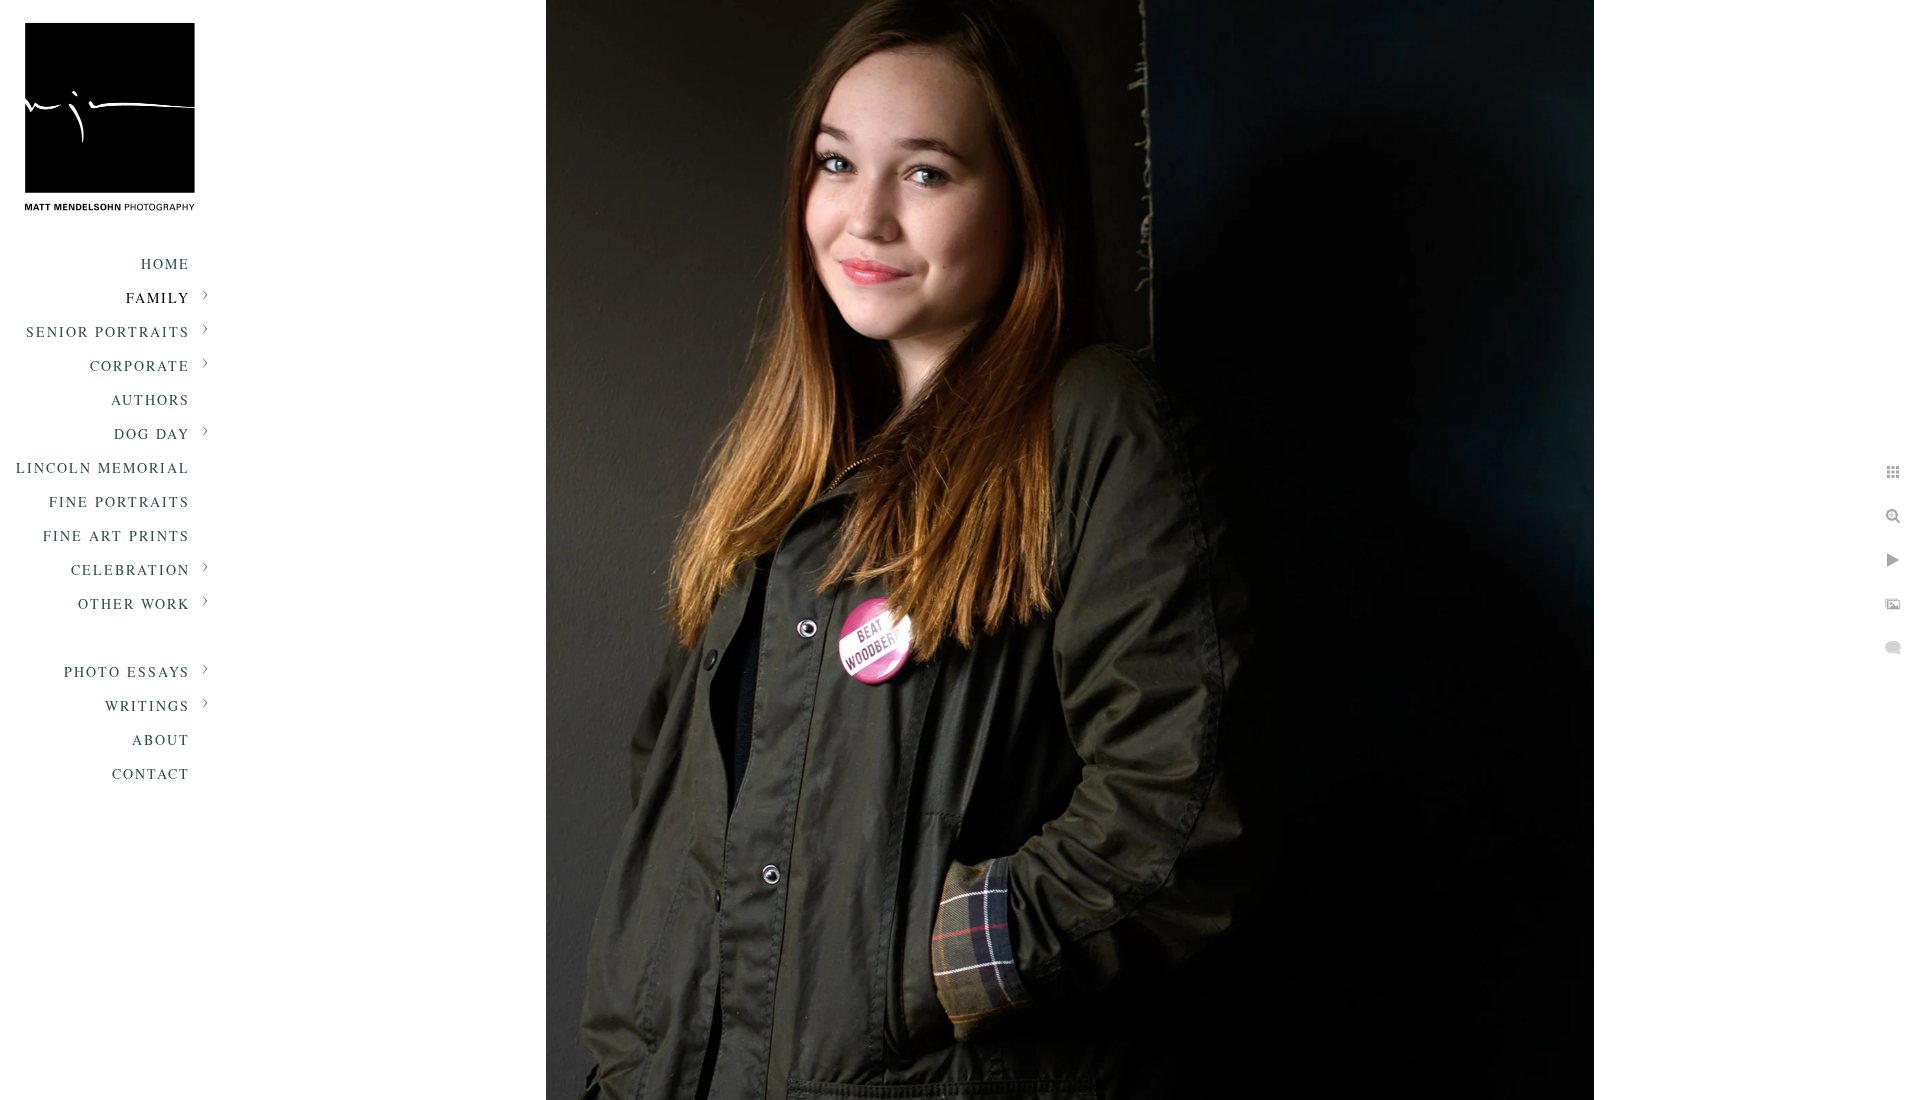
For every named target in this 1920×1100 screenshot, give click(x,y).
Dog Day (152, 433)
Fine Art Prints (116, 535)
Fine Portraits (119, 501)
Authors (150, 399)
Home (165, 263)
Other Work (134, 603)
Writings (147, 705)
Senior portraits (108, 331)
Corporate (140, 365)
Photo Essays (127, 671)
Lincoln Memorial (103, 467)
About (161, 739)
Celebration (130, 569)
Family (158, 297)
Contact (151, 773)
